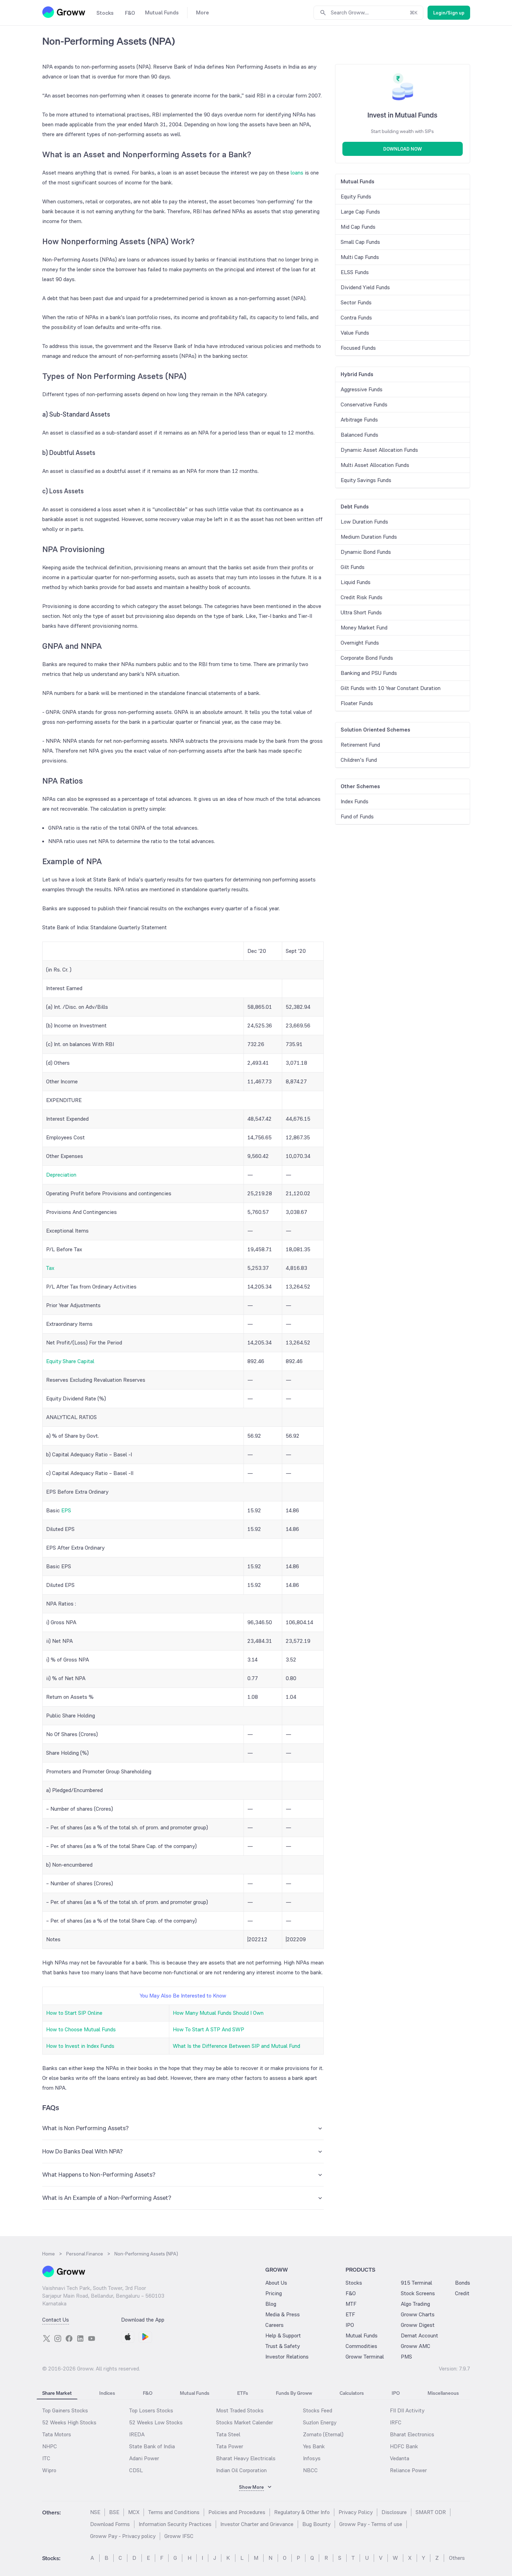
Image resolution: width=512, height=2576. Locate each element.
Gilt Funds (353, 567)
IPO (350, 2325)
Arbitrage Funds (359, 420)
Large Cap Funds (360, 212)
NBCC (310, 2470)
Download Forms (110, 2524)
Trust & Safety (283, 2346)
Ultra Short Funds (361, 612)
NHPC (50, 2446)
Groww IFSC (179, 2536)
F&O (351, 2293)
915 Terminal (416, 2283)
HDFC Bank (404, 2446)
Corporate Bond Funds (367, 658)
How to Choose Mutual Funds (81, 2029)
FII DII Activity (407, 2410)
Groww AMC (416, 2346)
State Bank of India (152, 2446)
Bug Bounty (316, 2524)
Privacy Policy (356, 2512)
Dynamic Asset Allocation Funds (379, 450)
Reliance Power (408, 2470)
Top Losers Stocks (151, 2410)
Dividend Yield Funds (365, 287)
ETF (350, 2314)
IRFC (396, 2422)
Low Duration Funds (364, 522)
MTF (351, 2304)
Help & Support (283, 2336)
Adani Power (144, 2458)
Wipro (49, 2470)
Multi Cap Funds (360, 257)
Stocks (354, 2283)
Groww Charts (418, 2314)
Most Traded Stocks (240, 2410)
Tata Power (230, 2446)
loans (297, 173)
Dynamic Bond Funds (366, 552)
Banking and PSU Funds (369, 673)
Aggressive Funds (362, 389)
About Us (276, 2283)
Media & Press (283, 2314)
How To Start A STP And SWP (208, 2029)
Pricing (274, 2293)
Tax (50, 1268)
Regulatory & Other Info (302, 2512)
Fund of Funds (357, 817)
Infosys (312, 2458)
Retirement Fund (360, 745)
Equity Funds (356, 197)
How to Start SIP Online (74, 2013)
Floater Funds (357, 703)
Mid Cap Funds (358, 227)
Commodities (361, 2346)
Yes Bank (314, 2446)
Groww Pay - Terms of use (371, 2524)
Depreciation (61, 1175)
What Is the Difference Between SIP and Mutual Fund (236, 2046)
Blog (271, 2304)
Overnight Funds (360, 643)
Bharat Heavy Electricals (246, 2458)
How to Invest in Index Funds (80, 2046)
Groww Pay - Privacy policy (123, 2536)
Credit (462, 2293)
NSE (95, 2512)
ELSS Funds (355, 272)
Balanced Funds (359, 435)
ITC (46, 2458)
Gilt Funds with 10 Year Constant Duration (391, 688)
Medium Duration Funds (369, 537)
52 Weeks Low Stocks (156, 2422)
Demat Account (419, 2336)
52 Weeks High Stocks (69, 2422)
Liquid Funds (356, 582)
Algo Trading (415, 2304)
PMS (406, 2357)
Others (457, 2558)
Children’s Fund (359, 760)
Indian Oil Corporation (241, 2470)
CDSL (136, 2470)
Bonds (463, 2283)
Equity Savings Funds (366, 480)
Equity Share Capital (70, 1361)
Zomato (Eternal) (323, 2434)
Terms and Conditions (174, 2512)
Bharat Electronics (412, 2434)
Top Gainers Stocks (65, 2410)
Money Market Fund (364, 628)
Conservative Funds (364, 404)
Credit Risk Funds (362, 597)
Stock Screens (418, 2293)
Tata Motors (57, 2434)
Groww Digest (418, 2325)
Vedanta (400, 2458)
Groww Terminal (365, 2357)
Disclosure (394, 2512)
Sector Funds (356, 302)
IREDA (137, 2434)
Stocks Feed (318, 2410)
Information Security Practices (175, 2524)
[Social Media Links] (46, 2338)
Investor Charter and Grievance (257, 2524)
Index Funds (355, 801)
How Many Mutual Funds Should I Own (218, 2013)
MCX (134, 2512)
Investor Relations (287, 2357)
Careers (274, 2325)
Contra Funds (356, 318)
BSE (114, 2512)
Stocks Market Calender (245, 2422)
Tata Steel (228, 2434)
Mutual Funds (362, 2336)
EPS (66, 1510)
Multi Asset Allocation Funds (375, 465)
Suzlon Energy (320, 2422)
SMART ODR (431, 2512)
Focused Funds (358, 348)
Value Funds (355, 333)
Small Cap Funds (360, 242)
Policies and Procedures (237, 2512)
